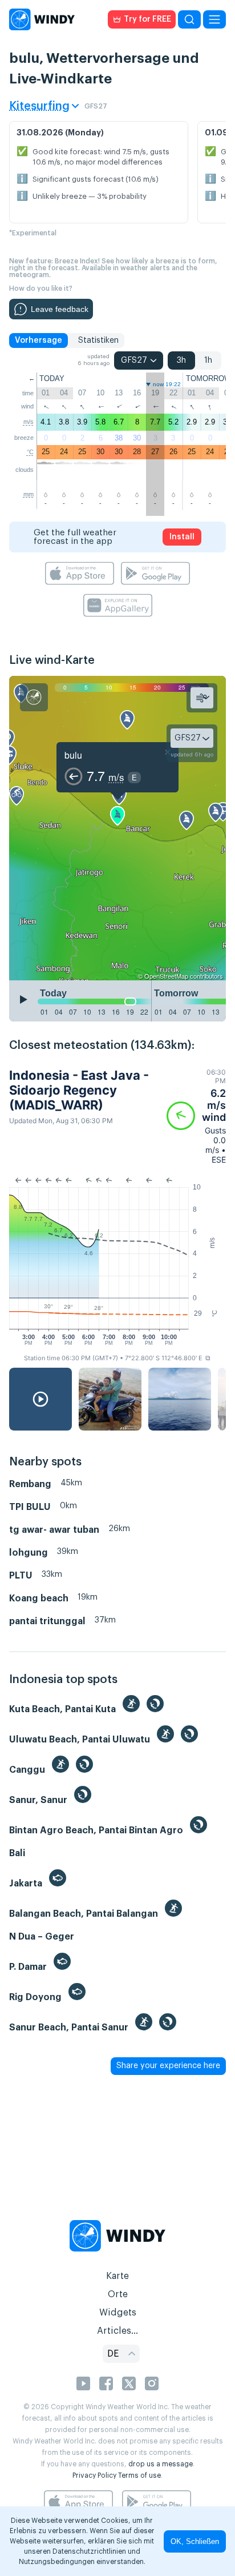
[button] (196, 1116)
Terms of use (139, 2475)
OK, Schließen (195, 2541)
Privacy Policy (94, 2475)
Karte (117, 2276)
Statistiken (98, 340)
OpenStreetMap (166, 976)
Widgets (118, 2313)
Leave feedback (60, 309)
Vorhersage (39, 340)
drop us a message (161, 2464)
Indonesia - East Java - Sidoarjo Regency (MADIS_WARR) (79, 1090)
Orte (118, 2294)
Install (182, 537)
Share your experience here (168, 2066)
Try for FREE (147, 19)
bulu (73, 755)
